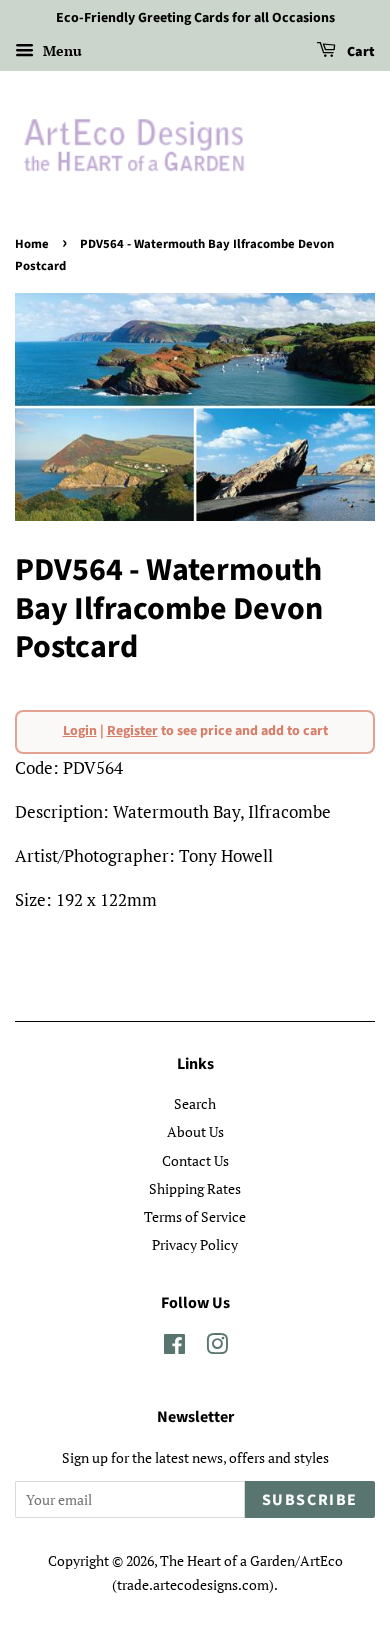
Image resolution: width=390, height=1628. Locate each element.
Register (132, 731)
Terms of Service (195, 1216)
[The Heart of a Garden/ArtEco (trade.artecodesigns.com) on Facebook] (174, 1347)
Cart (359, 52)
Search (195, 1103)
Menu (60, 50)
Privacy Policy (195, 1244)
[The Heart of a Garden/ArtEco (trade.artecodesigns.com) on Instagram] (217, 1347)
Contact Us (195, 1160)
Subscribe (310, 1500)
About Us (195, 1131)
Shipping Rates (195, 1188)
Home (32, 244)
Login (80, 731)
